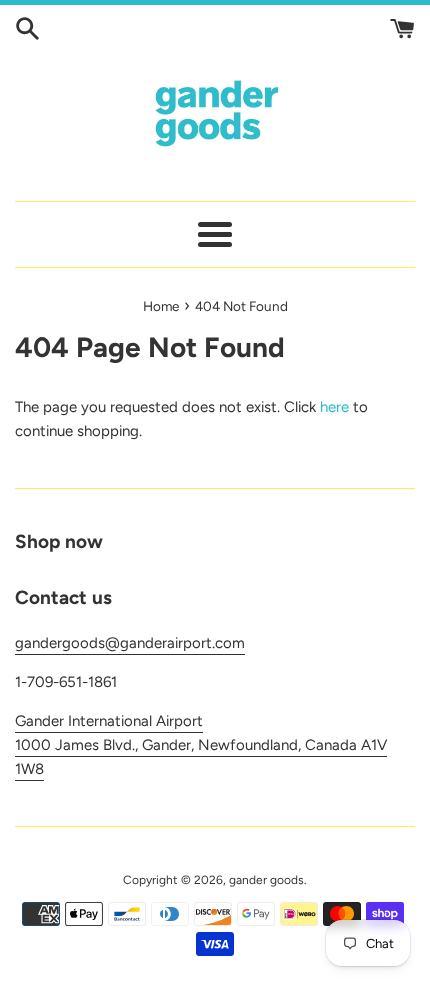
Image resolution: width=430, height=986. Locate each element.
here (334, 407)
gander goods (266, 880)
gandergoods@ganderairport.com (130, 643)
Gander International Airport (109, 721)
